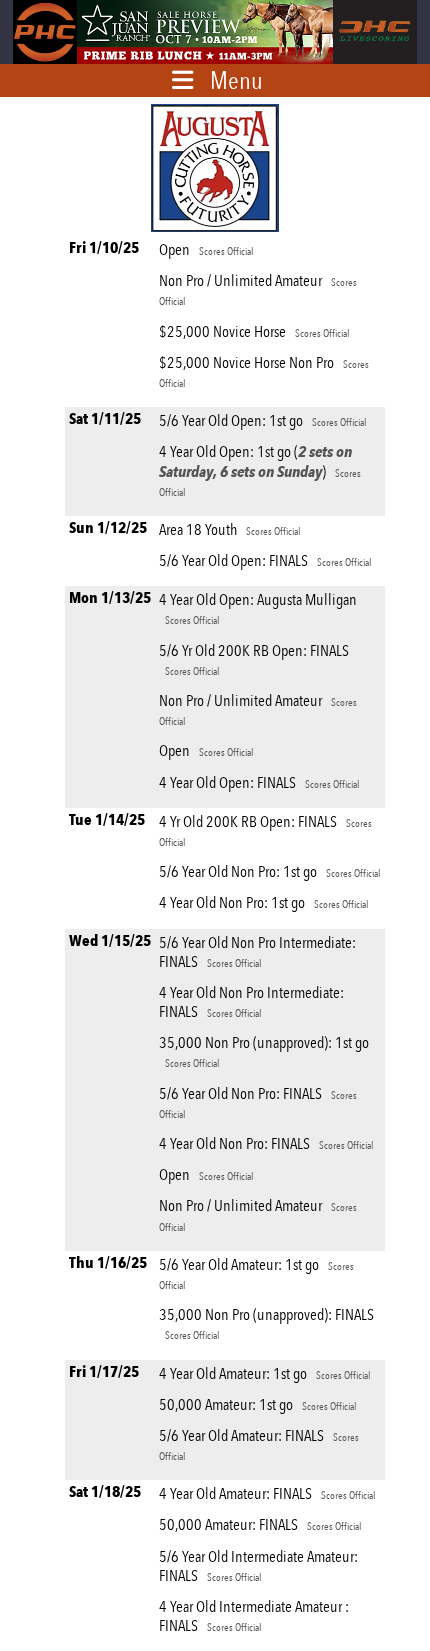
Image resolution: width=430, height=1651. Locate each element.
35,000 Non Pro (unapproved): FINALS (266, 1323)
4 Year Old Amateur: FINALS (267, 1493)
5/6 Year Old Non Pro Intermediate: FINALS (257, 952)
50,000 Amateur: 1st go (257, 1404)
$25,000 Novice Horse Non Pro (264, 371)
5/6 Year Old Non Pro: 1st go (269, 871)
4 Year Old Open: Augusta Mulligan (258, 608)
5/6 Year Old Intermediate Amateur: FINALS (258, 1566)
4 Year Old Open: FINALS (259, 782)
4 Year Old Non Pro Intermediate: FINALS (251, 1002)
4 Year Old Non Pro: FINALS (266, 1143)
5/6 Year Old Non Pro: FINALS (258, 1102)
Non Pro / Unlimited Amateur (258, 289)
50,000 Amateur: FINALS (260, 1524)
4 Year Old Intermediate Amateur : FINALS (254, 1616)
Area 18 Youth (229, 529)
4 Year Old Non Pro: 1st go (263, 902)
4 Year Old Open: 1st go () (260, 470)
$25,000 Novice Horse (254, 331)
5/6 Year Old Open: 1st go (262, 420)
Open (206, 249)
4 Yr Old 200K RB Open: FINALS (265, 830)
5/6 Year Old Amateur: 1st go (256, 1273)
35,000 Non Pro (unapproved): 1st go (264, 1051)
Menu (236, 80)
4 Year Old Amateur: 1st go (264, 1373)
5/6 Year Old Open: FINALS (265, 560)
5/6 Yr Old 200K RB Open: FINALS (254, 659)
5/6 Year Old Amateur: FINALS (259, 1444)
